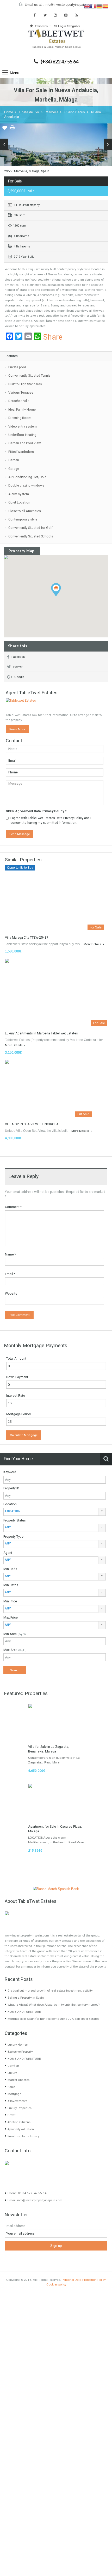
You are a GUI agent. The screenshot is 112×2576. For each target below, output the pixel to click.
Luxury (12, 2073)
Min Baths (11, 1585)
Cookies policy (56, 2284)
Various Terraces (21, 392)
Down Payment (17, 1377)
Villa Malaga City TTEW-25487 (27, 937)
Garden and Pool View (24, 443)
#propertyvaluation (21, 2129)
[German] (99, 6)
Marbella (52, 112)
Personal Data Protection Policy (84, 2280)
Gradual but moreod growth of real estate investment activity (50, 1991)
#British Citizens (19, 2122)
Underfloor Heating (22, 435)
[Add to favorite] (5, 129)
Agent (8, 1553)
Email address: (15, 2226)
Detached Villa (19, 401)
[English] (87, 6)
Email (10, 1274)
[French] (93, 6)
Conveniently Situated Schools (31, 536)
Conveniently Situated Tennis (29, 375)
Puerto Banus (75, 112)
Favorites (41, 26)
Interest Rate (16, 1396)
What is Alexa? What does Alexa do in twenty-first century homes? (54, 2005)
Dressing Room (20, 418)
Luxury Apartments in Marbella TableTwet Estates (41, 1033)
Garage (14, 469)
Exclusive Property (20, 2052)
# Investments (17, 2101)
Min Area (15, 1634)
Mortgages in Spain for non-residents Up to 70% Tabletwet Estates (53, 2019)
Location (10, 1504)
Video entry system (23, 426)
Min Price (10, 1601)
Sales (11, 2087)
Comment (13, 1207)
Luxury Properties (20, 2108)
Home (9, 112)
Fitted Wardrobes (21, 452)
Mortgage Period (18, 1414)
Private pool (17, 367)
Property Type (13, 1536)
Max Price (11, 1617)
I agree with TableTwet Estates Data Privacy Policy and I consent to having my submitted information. (51, 820)
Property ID (11, 1488)
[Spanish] (105, 6)
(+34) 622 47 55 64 (60, 62)
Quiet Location (19, 502)
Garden (14, 460)
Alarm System (19, 494)
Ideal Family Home (22, 409)
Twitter (18, 667)
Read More (52, 1762)
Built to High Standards (25, 384)
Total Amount (16, 1358)
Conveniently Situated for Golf (30, 528)
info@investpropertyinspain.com (69, 5)
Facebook (18, 657)
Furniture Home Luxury (23, 2136)
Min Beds (10, 1569)
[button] (61, 596)
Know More (17, 729)
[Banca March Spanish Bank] (56, 1889)
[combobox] (55, 1512)
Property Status (15, 1520)
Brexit (12, 2115)
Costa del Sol (29, 112)
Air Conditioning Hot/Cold (27, 477)
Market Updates (18, 2080)
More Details (93, 944)
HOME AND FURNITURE (24, 2012)
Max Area (15, 1650)
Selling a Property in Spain (26, 1998)
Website (11, 1293)
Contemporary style (23, 519)
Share (53, 337)
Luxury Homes (18, 2045)
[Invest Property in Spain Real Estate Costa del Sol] (56, 37)
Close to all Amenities (25, 511)
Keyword (10, 1472)
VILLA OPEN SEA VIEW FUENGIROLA (32, 1124)
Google (19, 677)
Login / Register (69, 26)
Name (10, 1254)
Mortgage (14, 2094)
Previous (4, 144)
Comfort (13, 2066)
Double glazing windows (26, 485)
